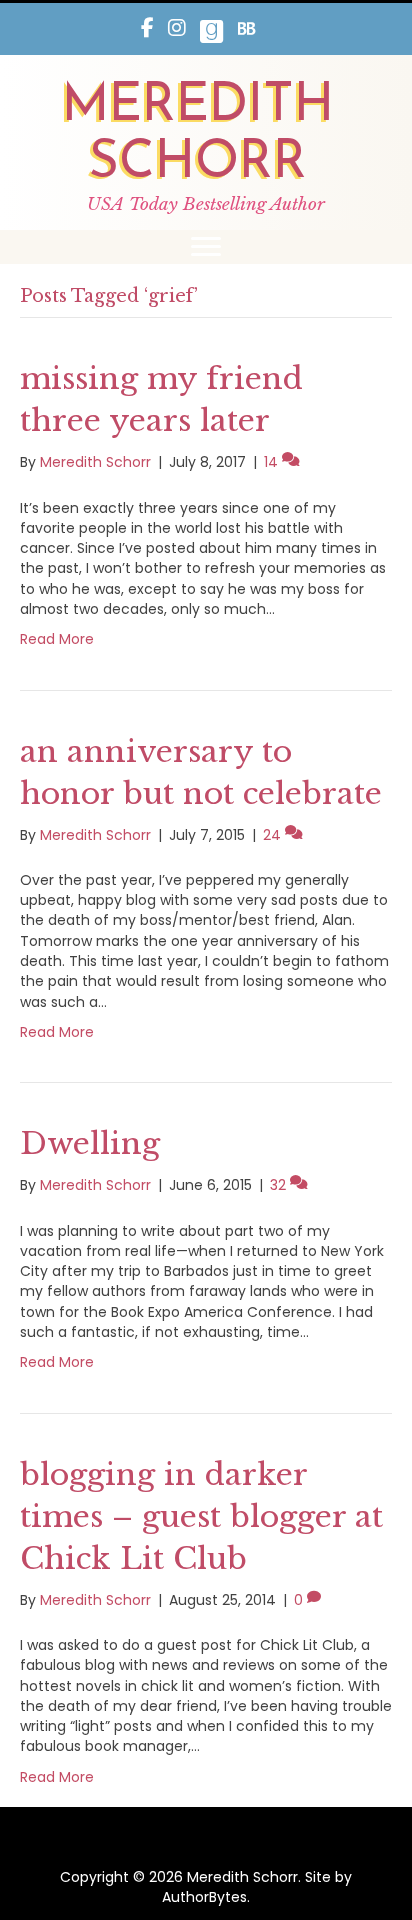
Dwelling (90, 1143)
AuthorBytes (204, 1897)
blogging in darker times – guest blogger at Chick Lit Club (201, 1516)
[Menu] (206, 247)
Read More (57, 639)
